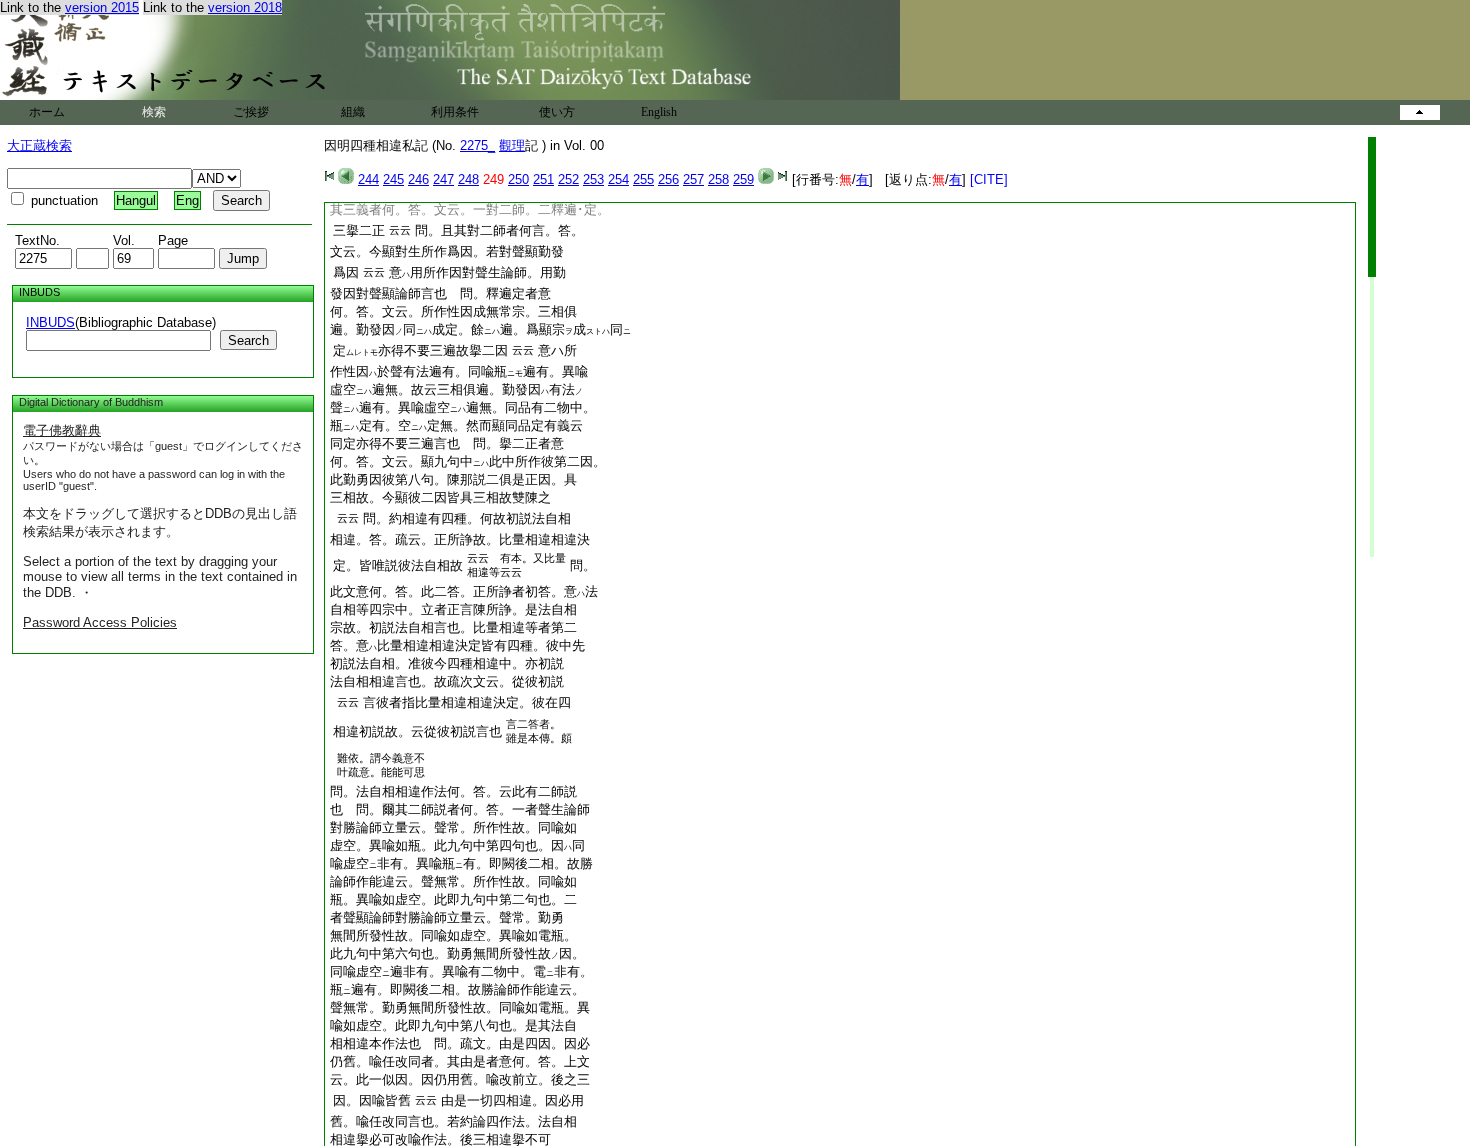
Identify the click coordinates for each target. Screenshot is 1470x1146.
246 (418, 179)
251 (543, 179)
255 (643, 179)
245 (393, 179)
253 (593, 179)
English (659, 112)
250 (518, 179)
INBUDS (50, 322)
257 (693, 179)
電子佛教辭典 (62, 430)
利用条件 (455, 112)
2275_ (477, 145)
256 (668, 179)
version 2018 (245, 7)
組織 (353, 112)
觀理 (512, 145)
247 (443, 179)
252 (568, 179)
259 (743, 179)
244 (368, 179)
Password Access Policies (100, 622)
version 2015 (102, 7)
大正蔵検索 (39, 145)
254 (618, 179)
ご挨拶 (251, 112)
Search (248, 340)
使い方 (557, 112)
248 (468, 179)
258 (718, 179)
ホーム (47, 112)
